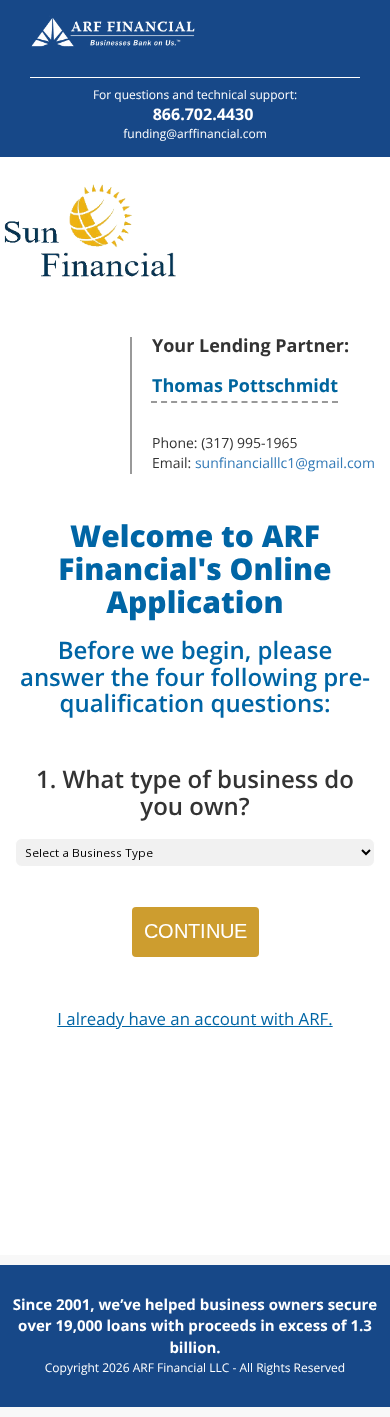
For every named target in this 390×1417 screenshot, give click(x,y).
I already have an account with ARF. (194, 1018)
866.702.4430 (203, 114)
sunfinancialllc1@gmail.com (285, 463)
